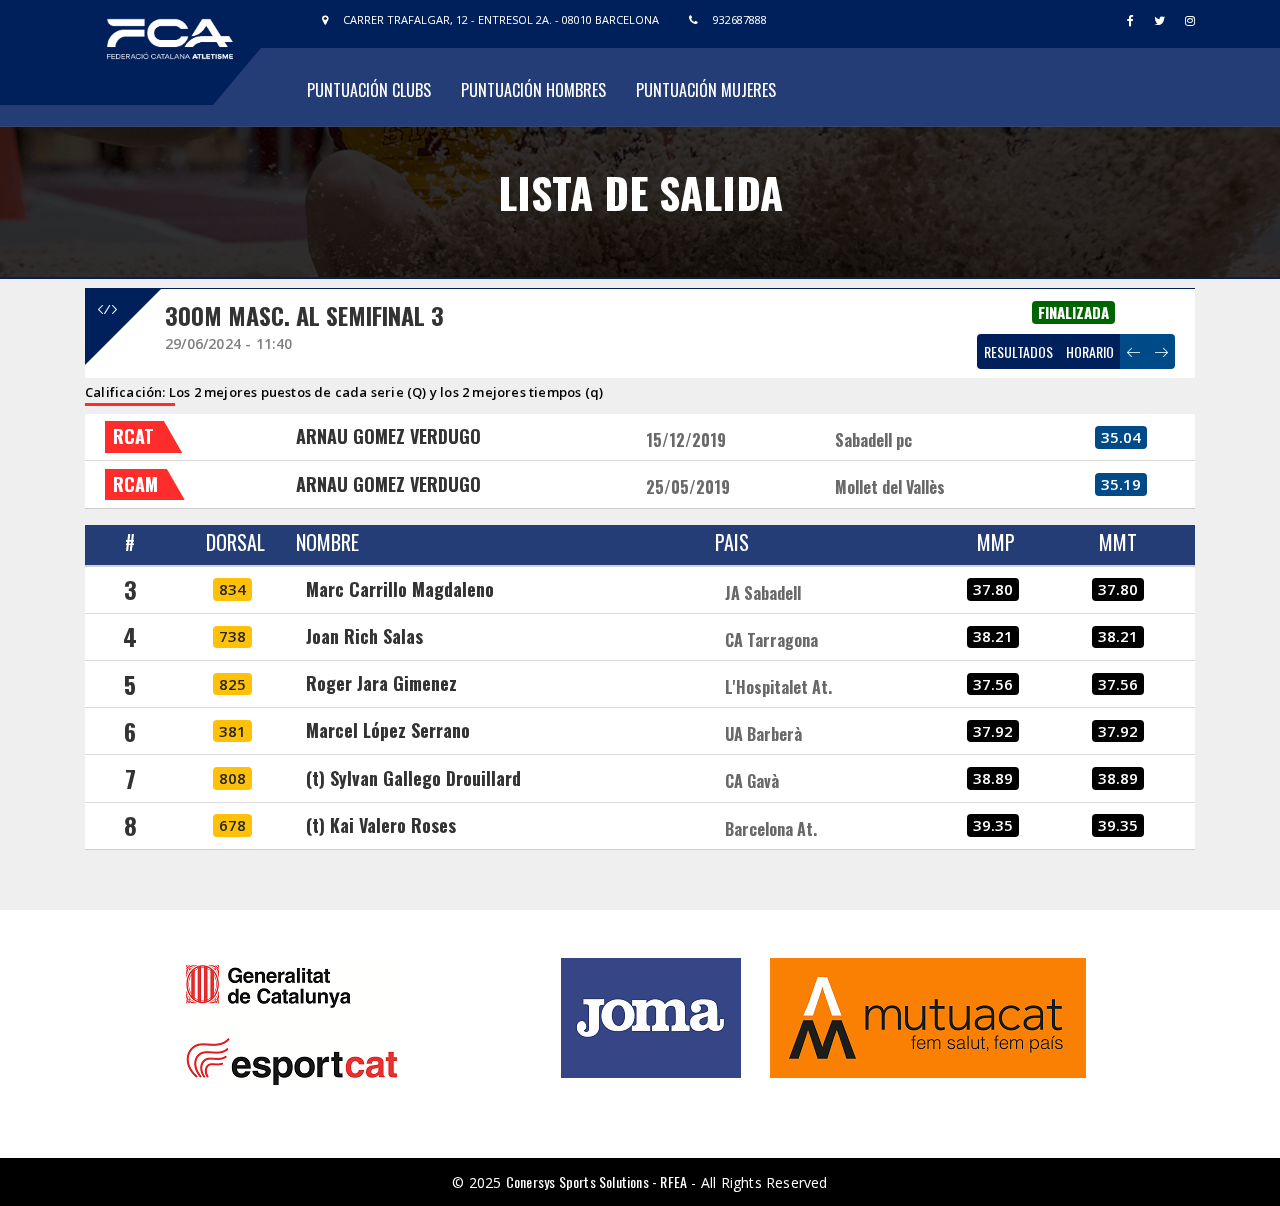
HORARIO (1090, 351)
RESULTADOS (1018, 351)
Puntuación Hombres (533, 90)
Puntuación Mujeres (706, 90)
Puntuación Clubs (369, 90)
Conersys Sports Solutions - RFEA (596, 1181)
